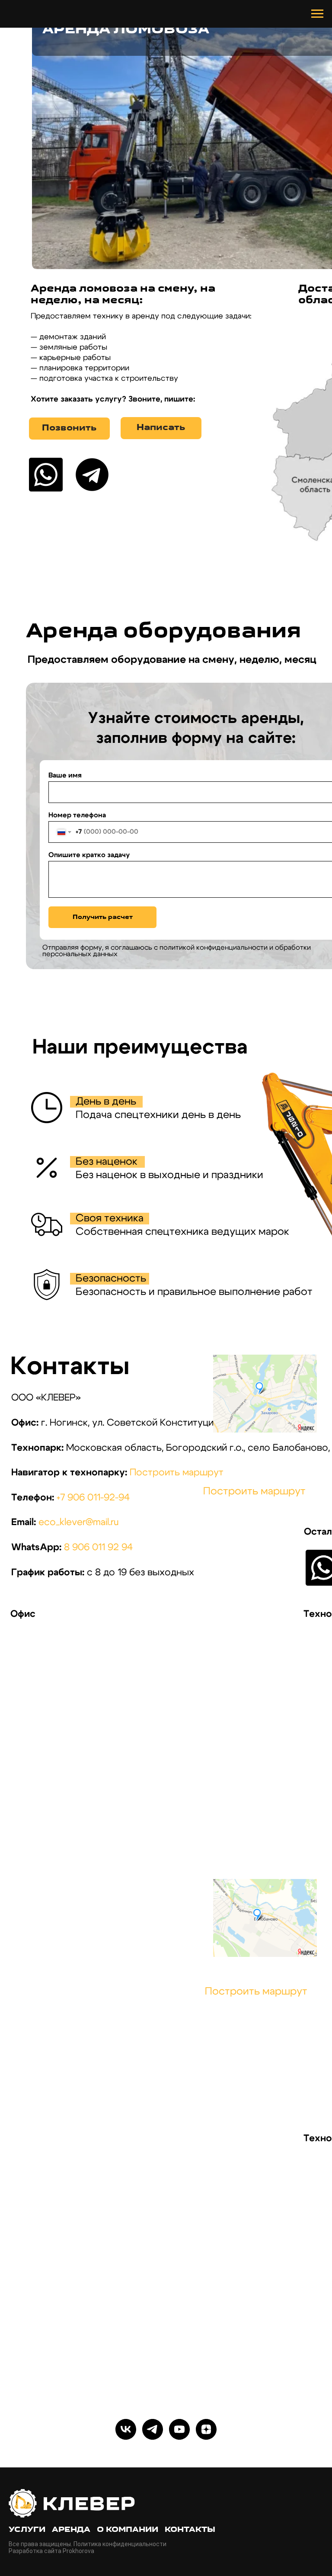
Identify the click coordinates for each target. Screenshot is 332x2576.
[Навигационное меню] (317, 14)
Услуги (27, 2530)
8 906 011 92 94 (98, 1547)
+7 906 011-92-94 (93, 1498)
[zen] (206, 2429)
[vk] (126, 2429)
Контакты (190, 2530)
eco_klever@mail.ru (79, 1522)
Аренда (71, 2530)
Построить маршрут (177, 1473)
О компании (128, 2530)
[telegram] (153, 2429)
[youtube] (179, 2429)
